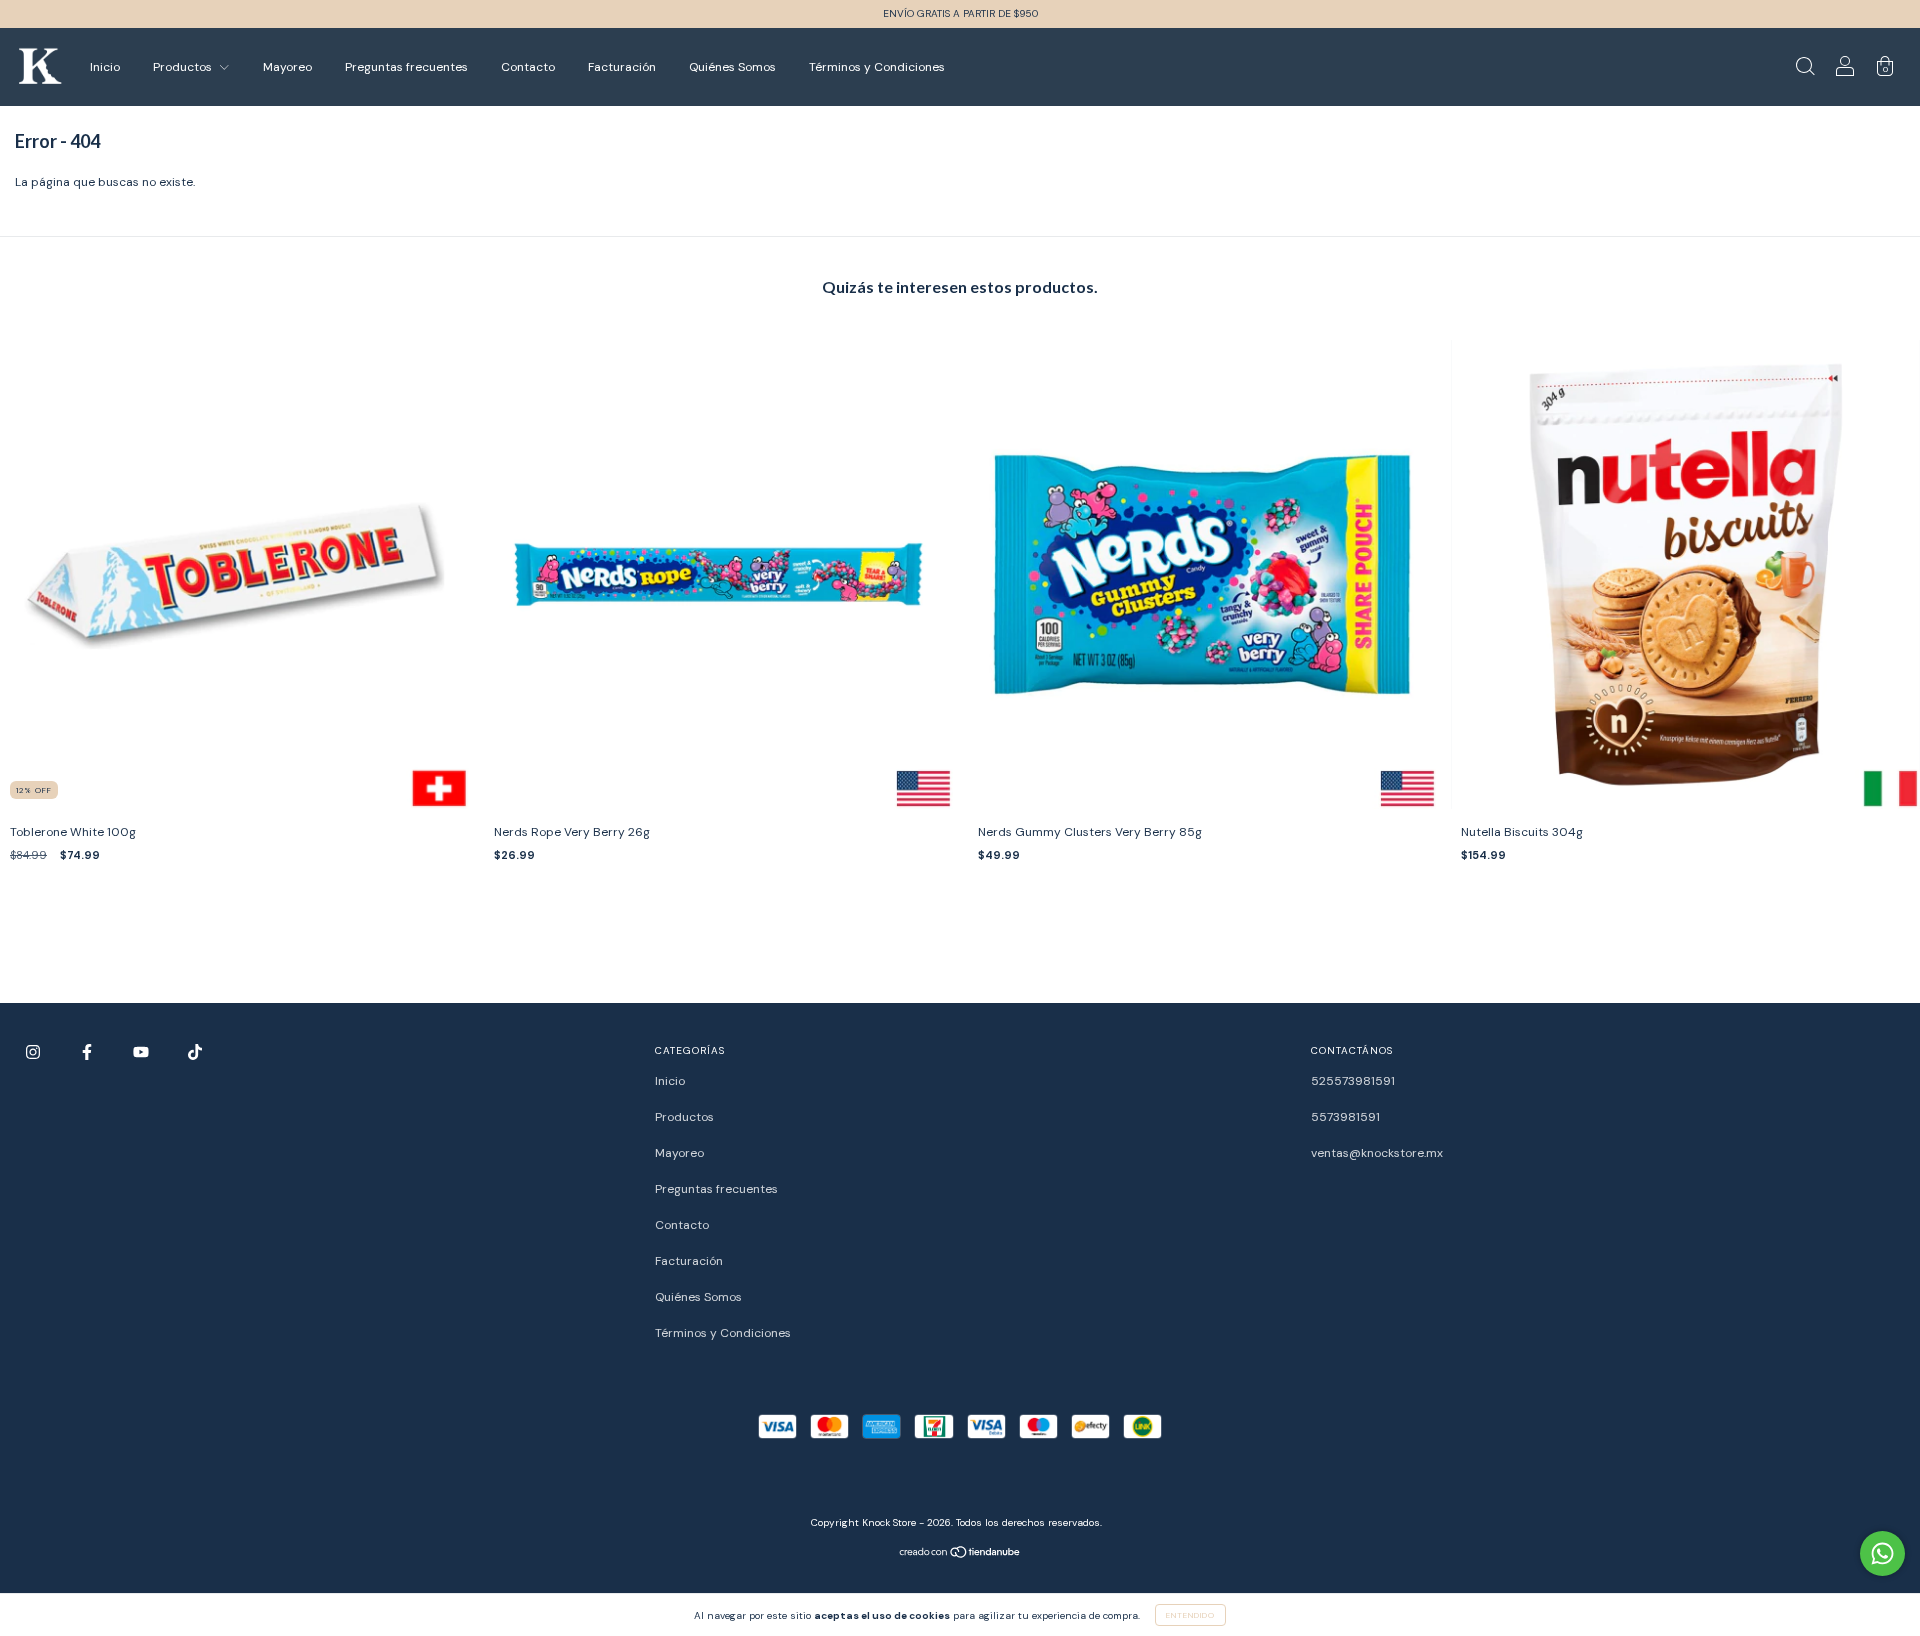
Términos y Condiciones (877, 67)
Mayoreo (287, 67)
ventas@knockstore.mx (1377, 1153)
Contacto (528, 67)
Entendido (1190, 1615)
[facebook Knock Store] (88, 1052)
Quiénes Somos (732, 67)
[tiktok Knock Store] (195, 1052)
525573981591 (1353, 1081)
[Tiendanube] (960, 1555)
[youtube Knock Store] (142, 1052)
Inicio (105, 67)
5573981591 (1345, 1117)
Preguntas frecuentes (406, 67)
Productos (184, 67)
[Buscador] (1805, 70)
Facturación (622, 67)
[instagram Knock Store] (34, 1052)
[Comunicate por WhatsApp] (1882, 1553)
